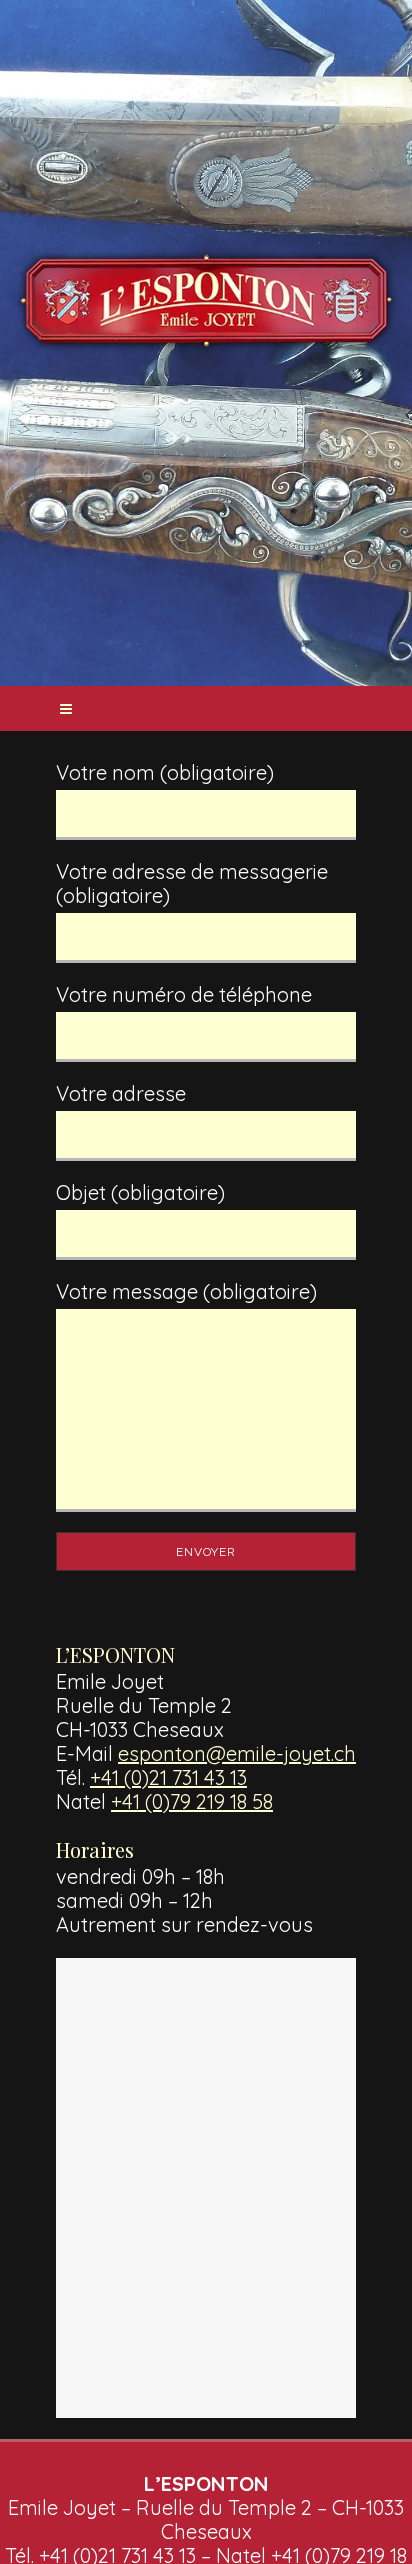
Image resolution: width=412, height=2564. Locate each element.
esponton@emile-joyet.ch (237, 1753)
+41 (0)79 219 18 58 (192, 1801)
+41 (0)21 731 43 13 (168, 1777)
